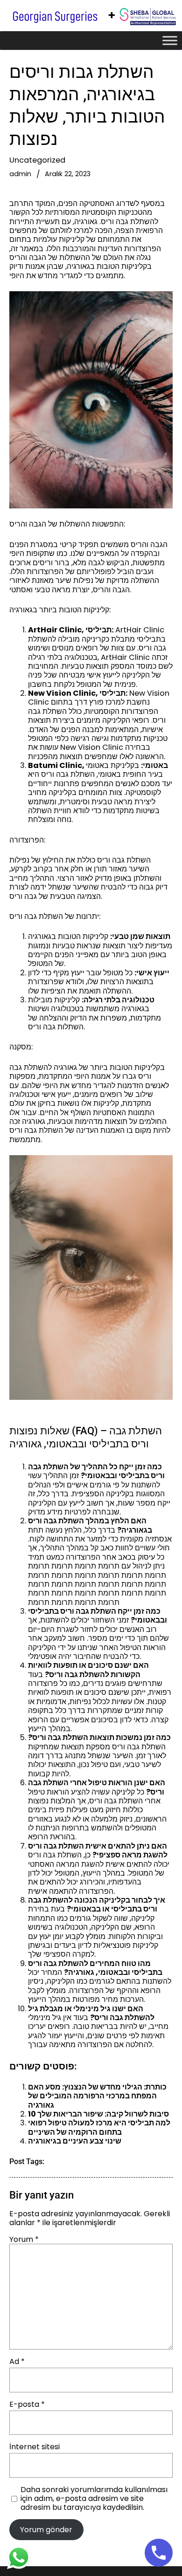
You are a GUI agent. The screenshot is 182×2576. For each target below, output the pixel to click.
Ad (17, 2361)
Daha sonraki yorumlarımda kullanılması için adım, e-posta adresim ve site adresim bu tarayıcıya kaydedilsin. (94, 2499)
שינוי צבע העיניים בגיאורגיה (75, 2141)
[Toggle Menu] (170, 41)
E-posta (27, 2404)
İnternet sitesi (35, 2447)
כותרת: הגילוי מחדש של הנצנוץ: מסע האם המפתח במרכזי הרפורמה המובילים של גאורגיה (97, 2096)
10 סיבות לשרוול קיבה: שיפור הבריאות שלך (98, 2114)
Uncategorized (37, 160)
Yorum (24, 2239)
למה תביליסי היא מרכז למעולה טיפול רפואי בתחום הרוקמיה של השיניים (99, 2127)
